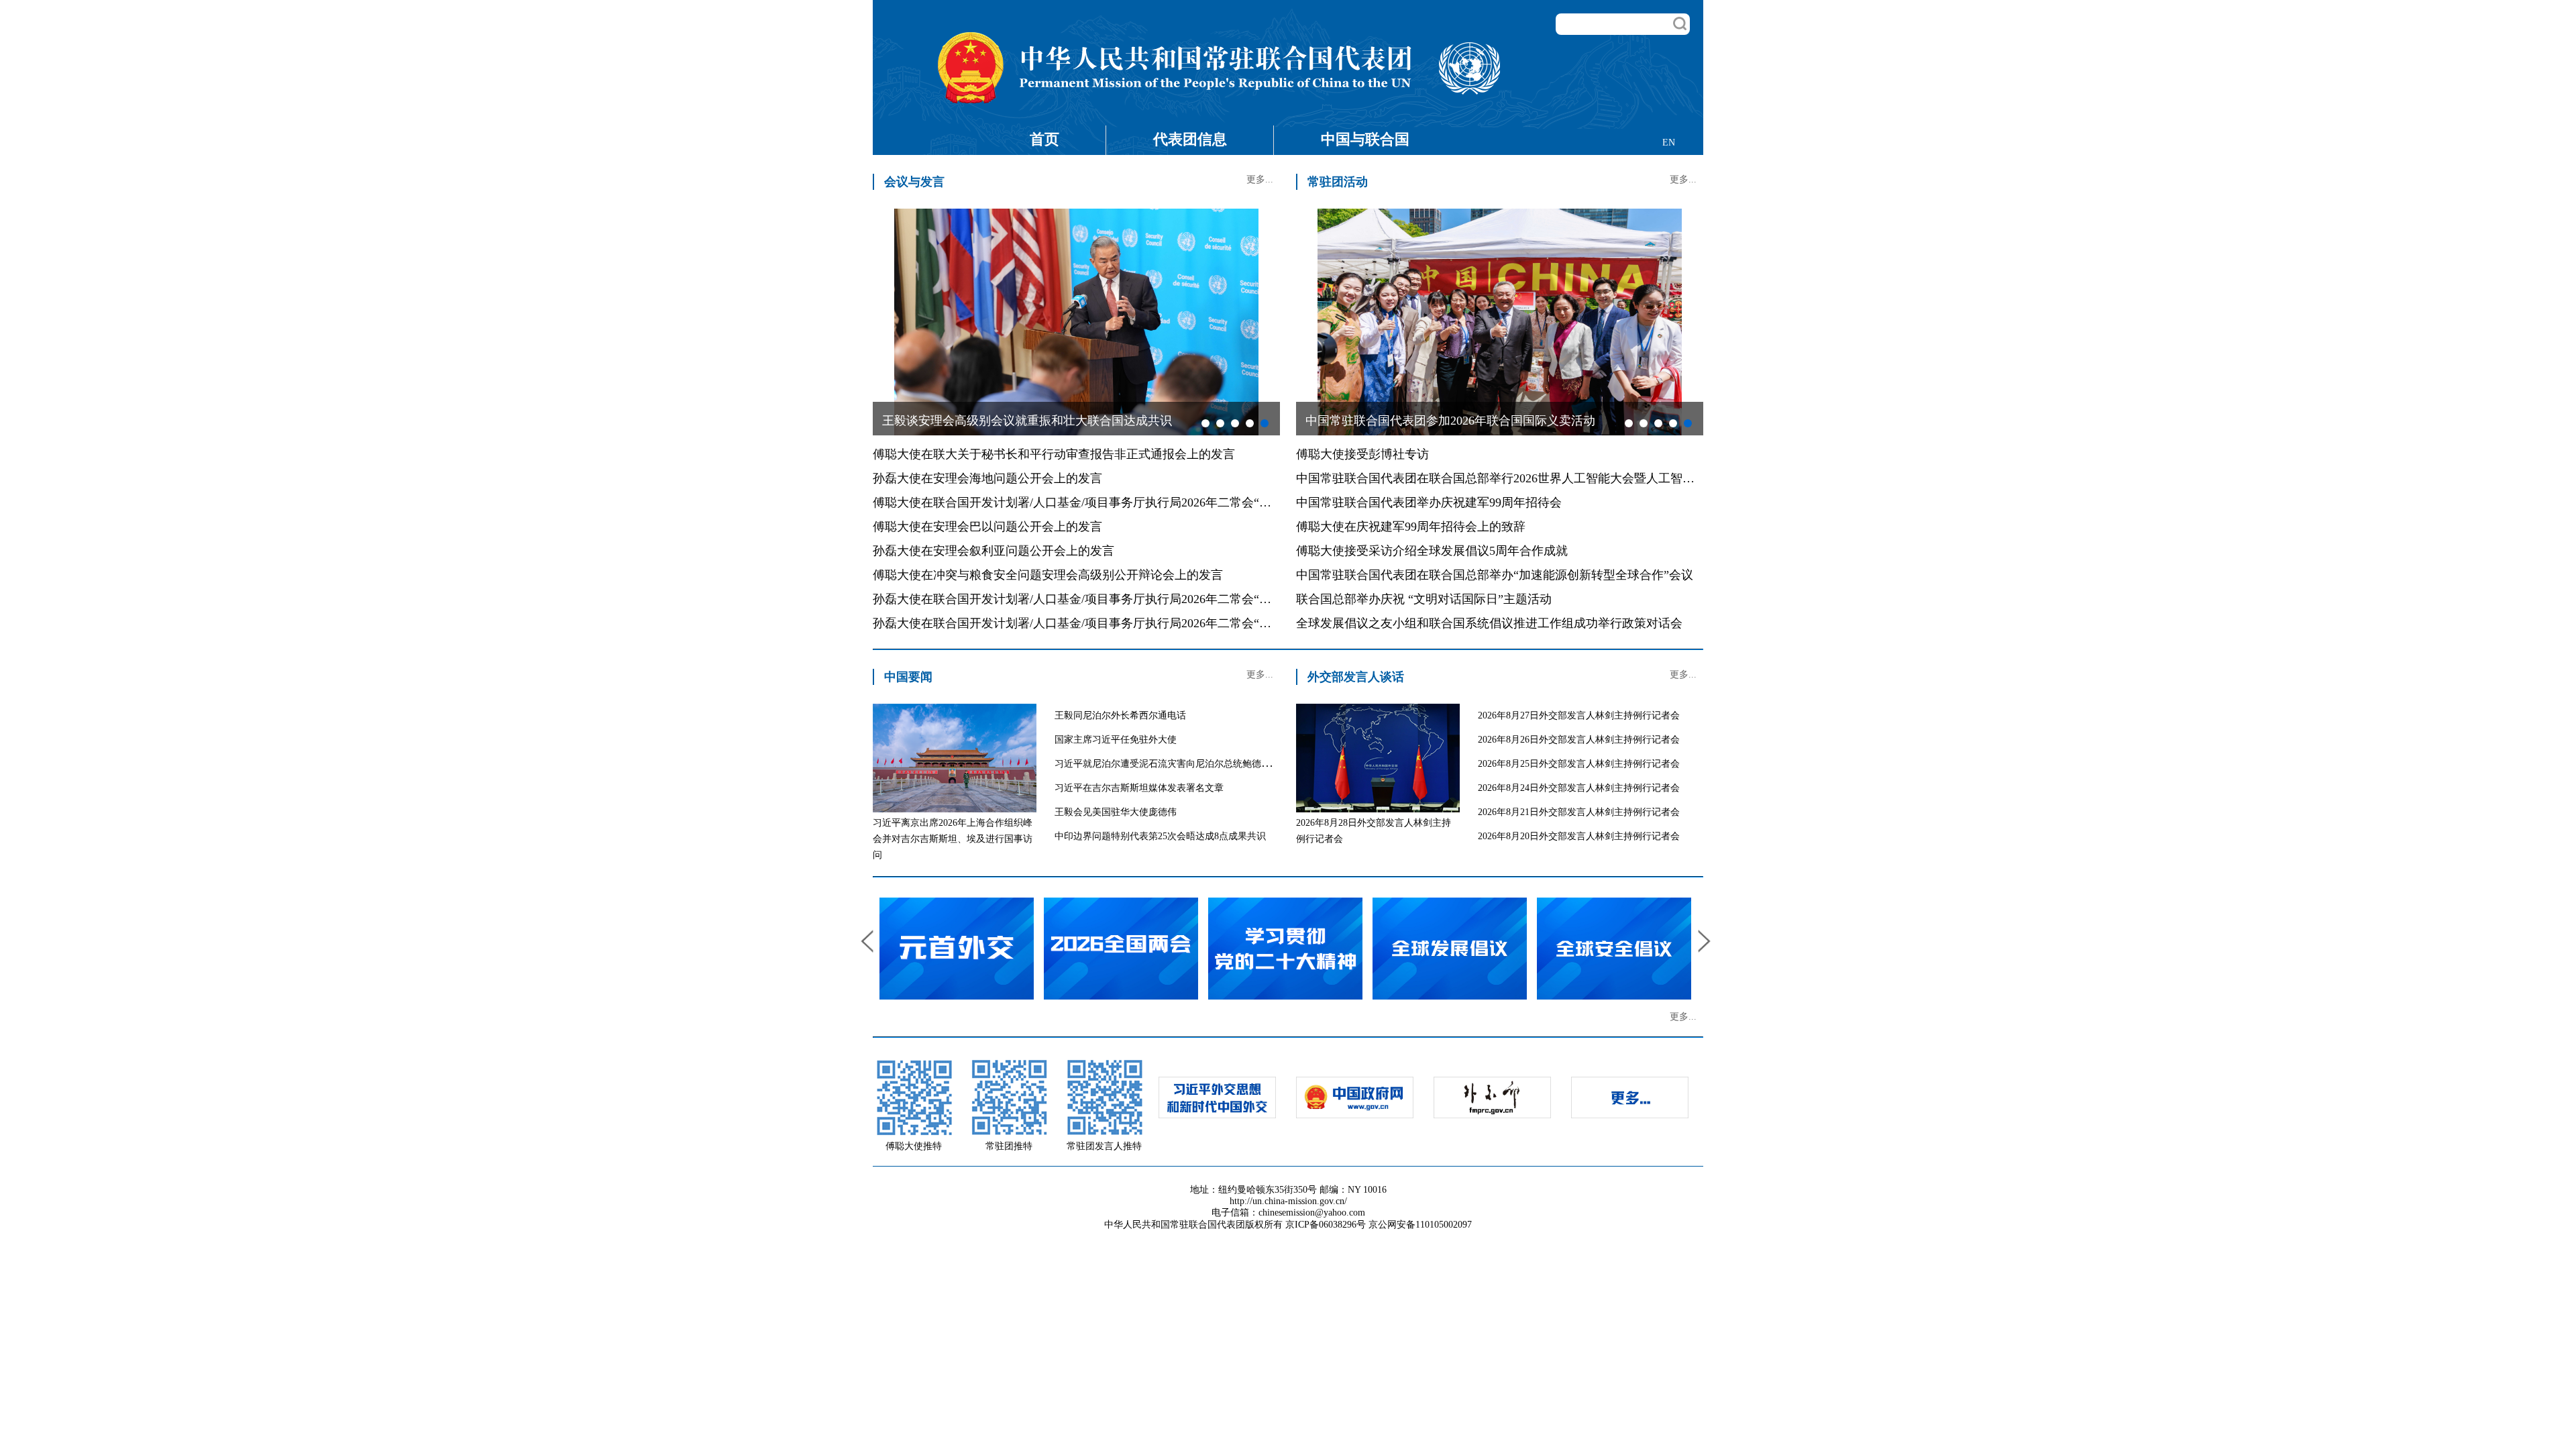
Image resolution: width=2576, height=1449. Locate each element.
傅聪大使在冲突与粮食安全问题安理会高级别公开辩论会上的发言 (1048, 575)
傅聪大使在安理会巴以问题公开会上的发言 (987, 527)
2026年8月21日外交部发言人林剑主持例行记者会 (1579, 812)
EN (1669, 143)
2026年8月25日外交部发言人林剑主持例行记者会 (1579, 764)
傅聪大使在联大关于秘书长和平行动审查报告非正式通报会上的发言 (1054, 454)
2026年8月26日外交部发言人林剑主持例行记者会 (1579, 740)
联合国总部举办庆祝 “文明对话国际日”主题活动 (1424, 599)
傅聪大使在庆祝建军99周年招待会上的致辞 (1411, 527)
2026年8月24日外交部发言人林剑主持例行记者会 (1579, 788)
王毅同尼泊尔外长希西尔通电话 (1120, 715)
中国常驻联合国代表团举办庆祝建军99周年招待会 (1429, 502)
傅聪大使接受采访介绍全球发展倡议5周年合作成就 (1432, 551)
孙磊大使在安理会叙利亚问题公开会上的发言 (994, 551)
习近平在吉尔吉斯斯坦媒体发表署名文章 (1139, 788)
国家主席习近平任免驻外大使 (1116, 740)
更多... (1260, 179)
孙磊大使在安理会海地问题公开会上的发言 (987, 478)
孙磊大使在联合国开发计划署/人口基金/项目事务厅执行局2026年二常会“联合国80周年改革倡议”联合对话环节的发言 (1183, 623)
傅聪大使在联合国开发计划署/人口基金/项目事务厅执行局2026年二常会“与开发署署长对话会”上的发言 (1147, 502)
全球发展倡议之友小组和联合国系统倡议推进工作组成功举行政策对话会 (1489, 623)
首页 (1044, 139)
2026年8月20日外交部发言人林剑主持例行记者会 (1579, 836)
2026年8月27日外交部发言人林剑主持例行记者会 (1579, 715)
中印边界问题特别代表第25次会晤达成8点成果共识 (1160, 836)
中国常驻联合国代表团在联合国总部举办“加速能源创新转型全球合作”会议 (1495, 575)
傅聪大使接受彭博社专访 (1362, 454)
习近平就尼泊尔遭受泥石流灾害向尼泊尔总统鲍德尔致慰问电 (1181, 764)
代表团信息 (1190, 139)
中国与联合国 (1365, 139)
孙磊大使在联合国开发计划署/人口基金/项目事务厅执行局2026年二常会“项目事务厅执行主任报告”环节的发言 (1165, 599)
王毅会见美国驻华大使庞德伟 (1116, 812)
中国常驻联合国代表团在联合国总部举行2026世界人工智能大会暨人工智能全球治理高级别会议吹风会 (1568, 478)
